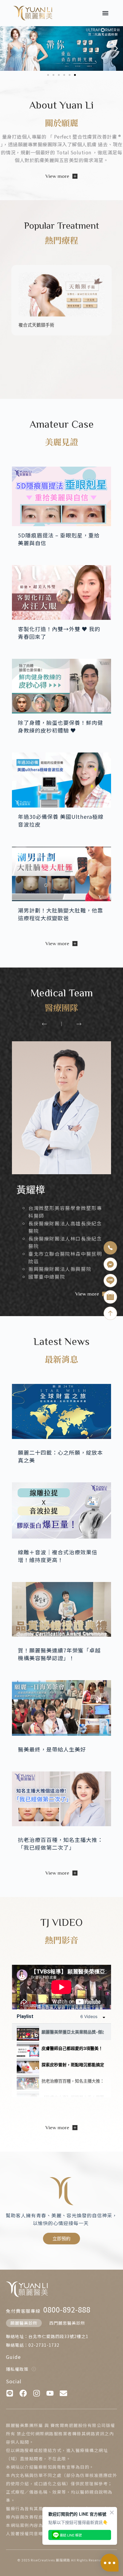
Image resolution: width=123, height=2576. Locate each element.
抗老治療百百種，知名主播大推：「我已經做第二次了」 (73, 2081)
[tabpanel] (61, 1987)
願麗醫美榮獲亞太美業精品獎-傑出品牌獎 (73, 2032)
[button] (106, 13)
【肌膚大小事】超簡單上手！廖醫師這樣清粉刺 (73, 2097)
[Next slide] (79, 1024)
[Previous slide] (44, 1024)
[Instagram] (37, 2393)
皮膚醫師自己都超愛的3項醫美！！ (73, 2048)
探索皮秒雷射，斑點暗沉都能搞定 (73, 2065)
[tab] (61, 2032)
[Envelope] (63, 2393)
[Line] (10, 2393)
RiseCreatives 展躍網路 (50, 2560)
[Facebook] (23, 2393)
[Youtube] (50, 2393)
